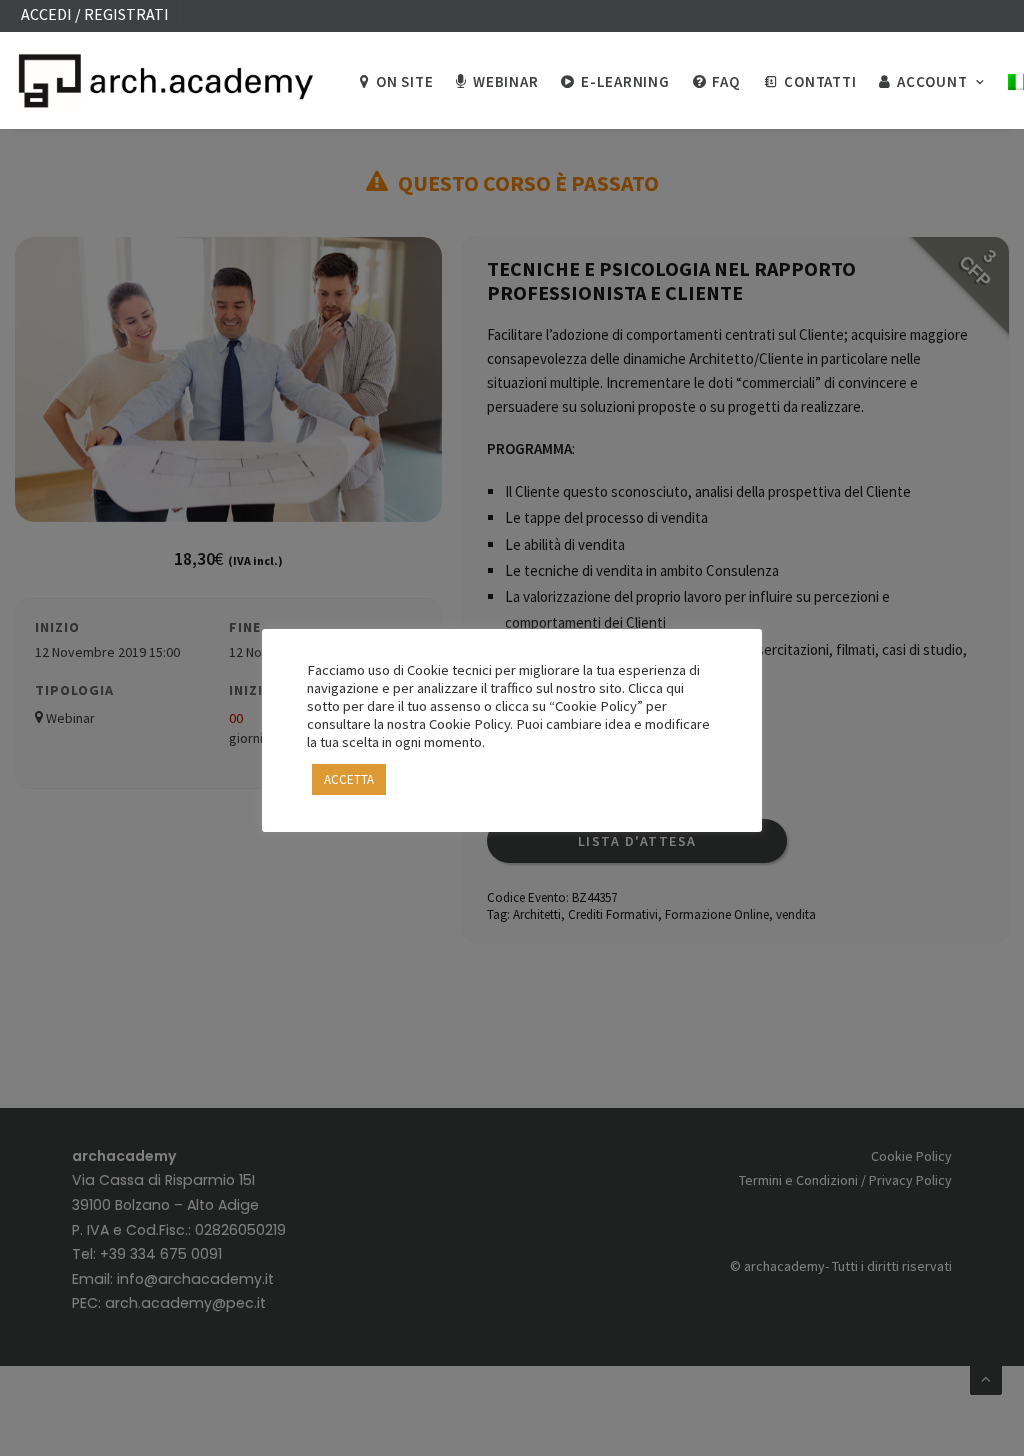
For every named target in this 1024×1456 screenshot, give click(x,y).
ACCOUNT (932, 81)
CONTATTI (820, 81)
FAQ (725, 81)
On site (404, 81)
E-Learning (625, 81)
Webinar (505, 81)
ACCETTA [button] (349, 779)
